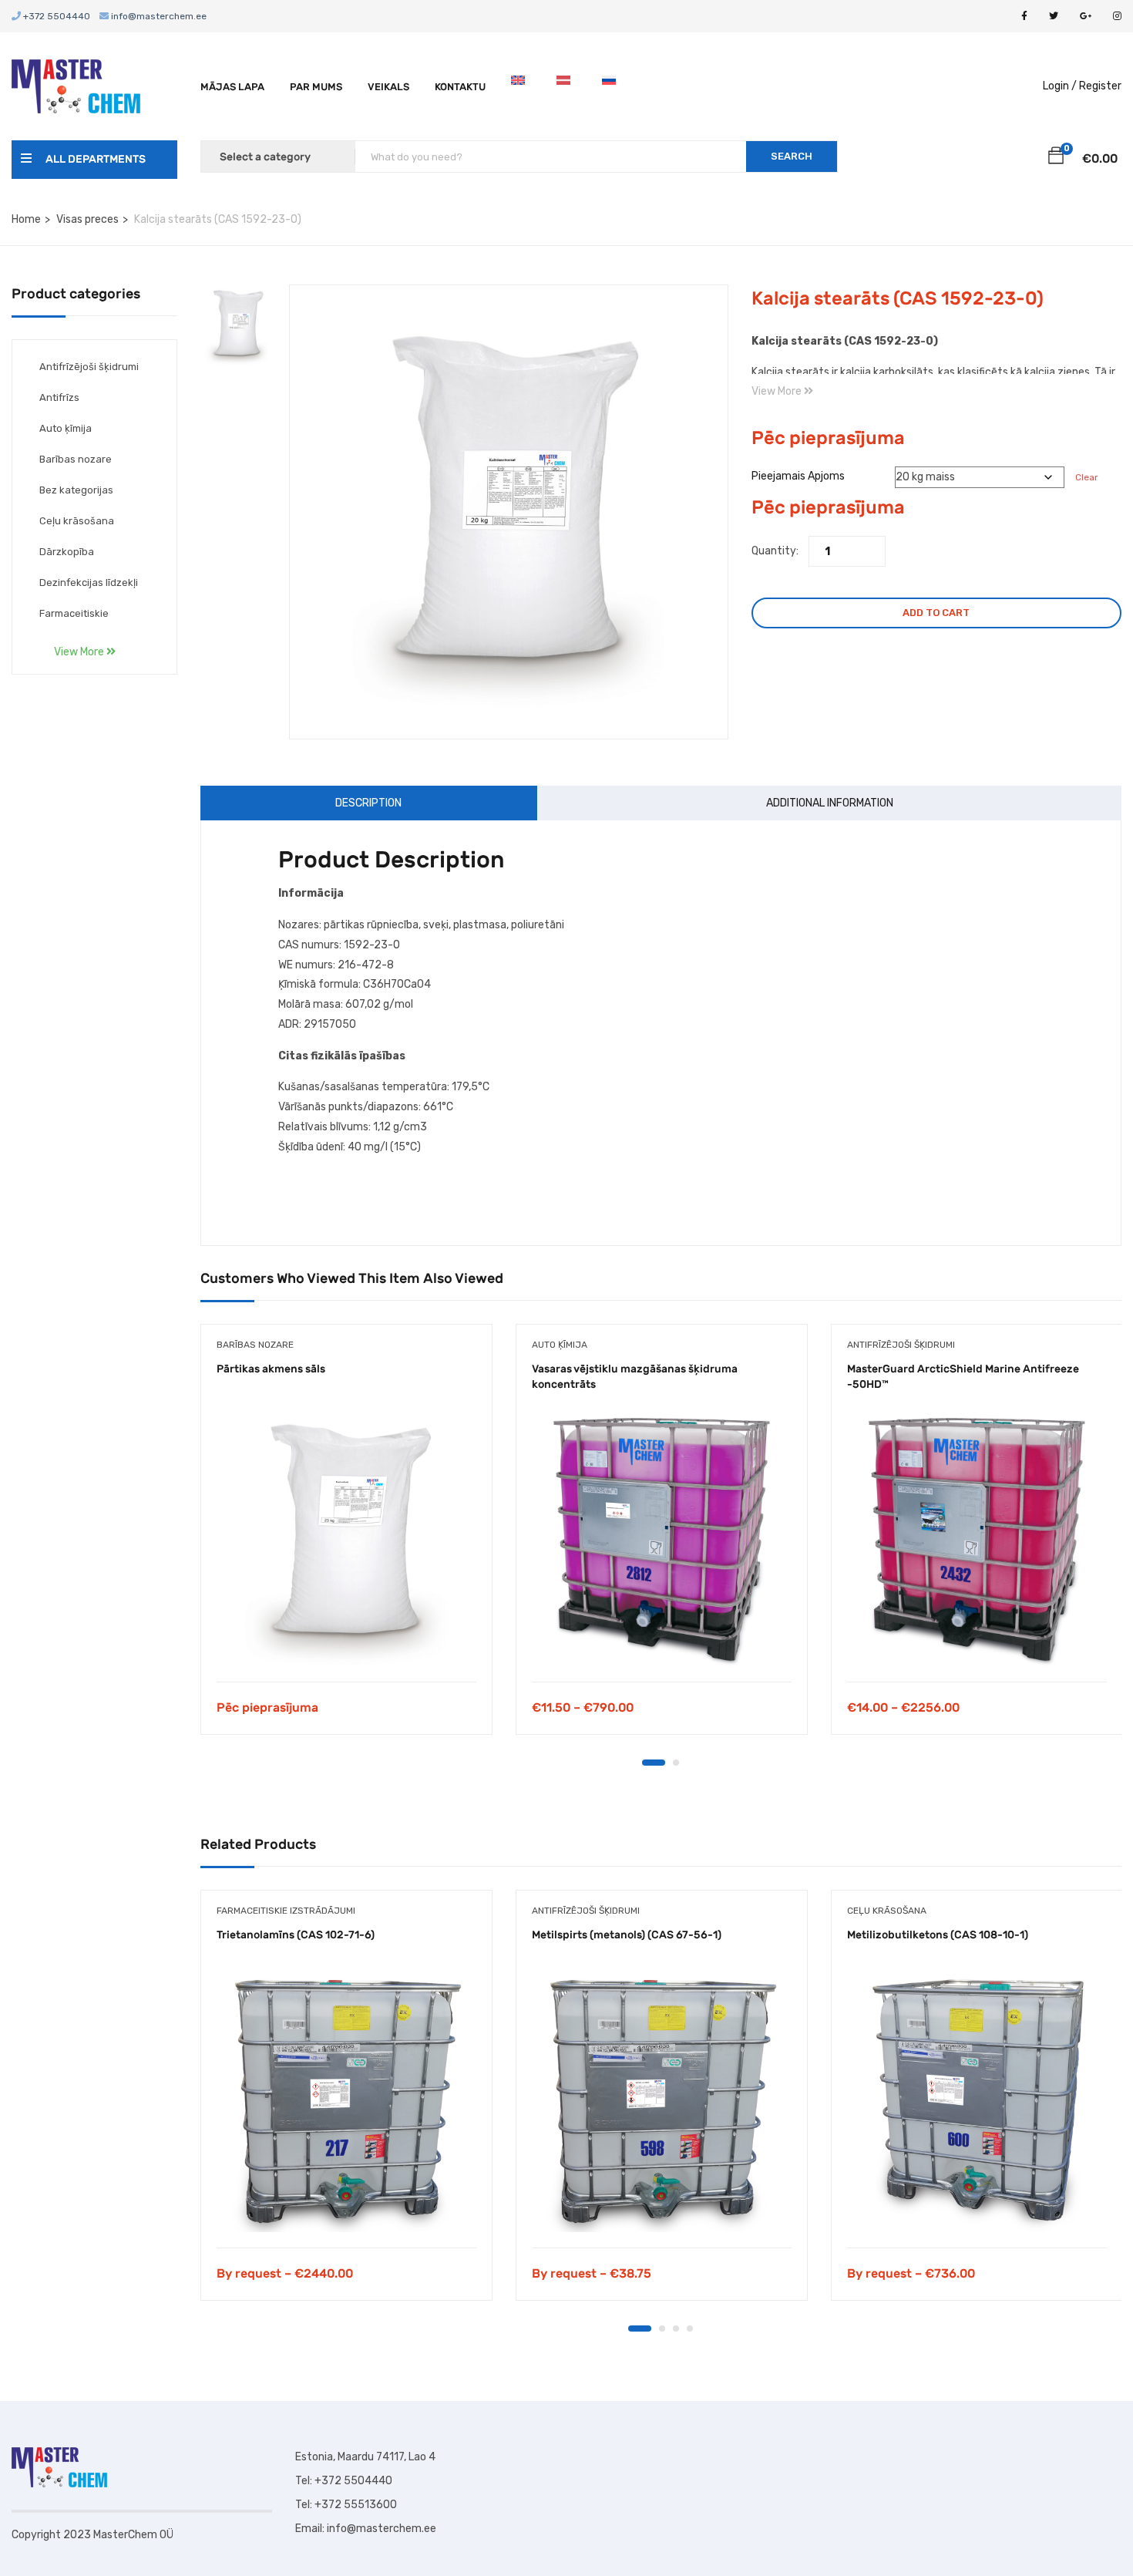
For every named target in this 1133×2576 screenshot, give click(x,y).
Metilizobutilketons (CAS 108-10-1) (938, 1935)
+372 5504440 (55, 16)
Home (26, 219)
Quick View (346, 1643)
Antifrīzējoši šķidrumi (89, 367)
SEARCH (792, 156)
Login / (1060, 86)
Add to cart (936, 613)
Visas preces (87, 219)
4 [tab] (690, 2329)
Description (368, 803)
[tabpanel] (346, 1541)
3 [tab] (676, 2329)
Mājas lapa (232, 87)
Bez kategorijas (76, 490)
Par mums (316, 87)
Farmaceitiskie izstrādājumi (286, 1911)
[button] (1056, 158)
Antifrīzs (59, 397)
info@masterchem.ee (158, 16)
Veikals (388, 87)
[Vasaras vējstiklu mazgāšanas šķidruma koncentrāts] (662, 1536)
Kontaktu (460, 87)
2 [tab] (676, 1763)
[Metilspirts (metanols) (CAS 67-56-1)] (662, 2102)
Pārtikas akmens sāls (271, 1369)
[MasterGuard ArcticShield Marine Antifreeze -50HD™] (977, 1536)
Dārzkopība (67, 552)
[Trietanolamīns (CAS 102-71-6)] (346, 2102)
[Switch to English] (521, 87)
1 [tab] (654, 1763)
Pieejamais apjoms (798, 476)
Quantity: (775, 551)
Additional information (830, 803)
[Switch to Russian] (612, 87)
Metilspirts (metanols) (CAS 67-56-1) (627, 1935)
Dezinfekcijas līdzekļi (89, 583)
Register (1100, 86)
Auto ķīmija (66, 428)
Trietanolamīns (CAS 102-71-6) (296, 1935)
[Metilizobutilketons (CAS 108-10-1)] (977, 2102)
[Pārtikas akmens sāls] (346, 1536)
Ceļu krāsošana (77, 521)
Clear (1086, 477)
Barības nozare (76, 459)
